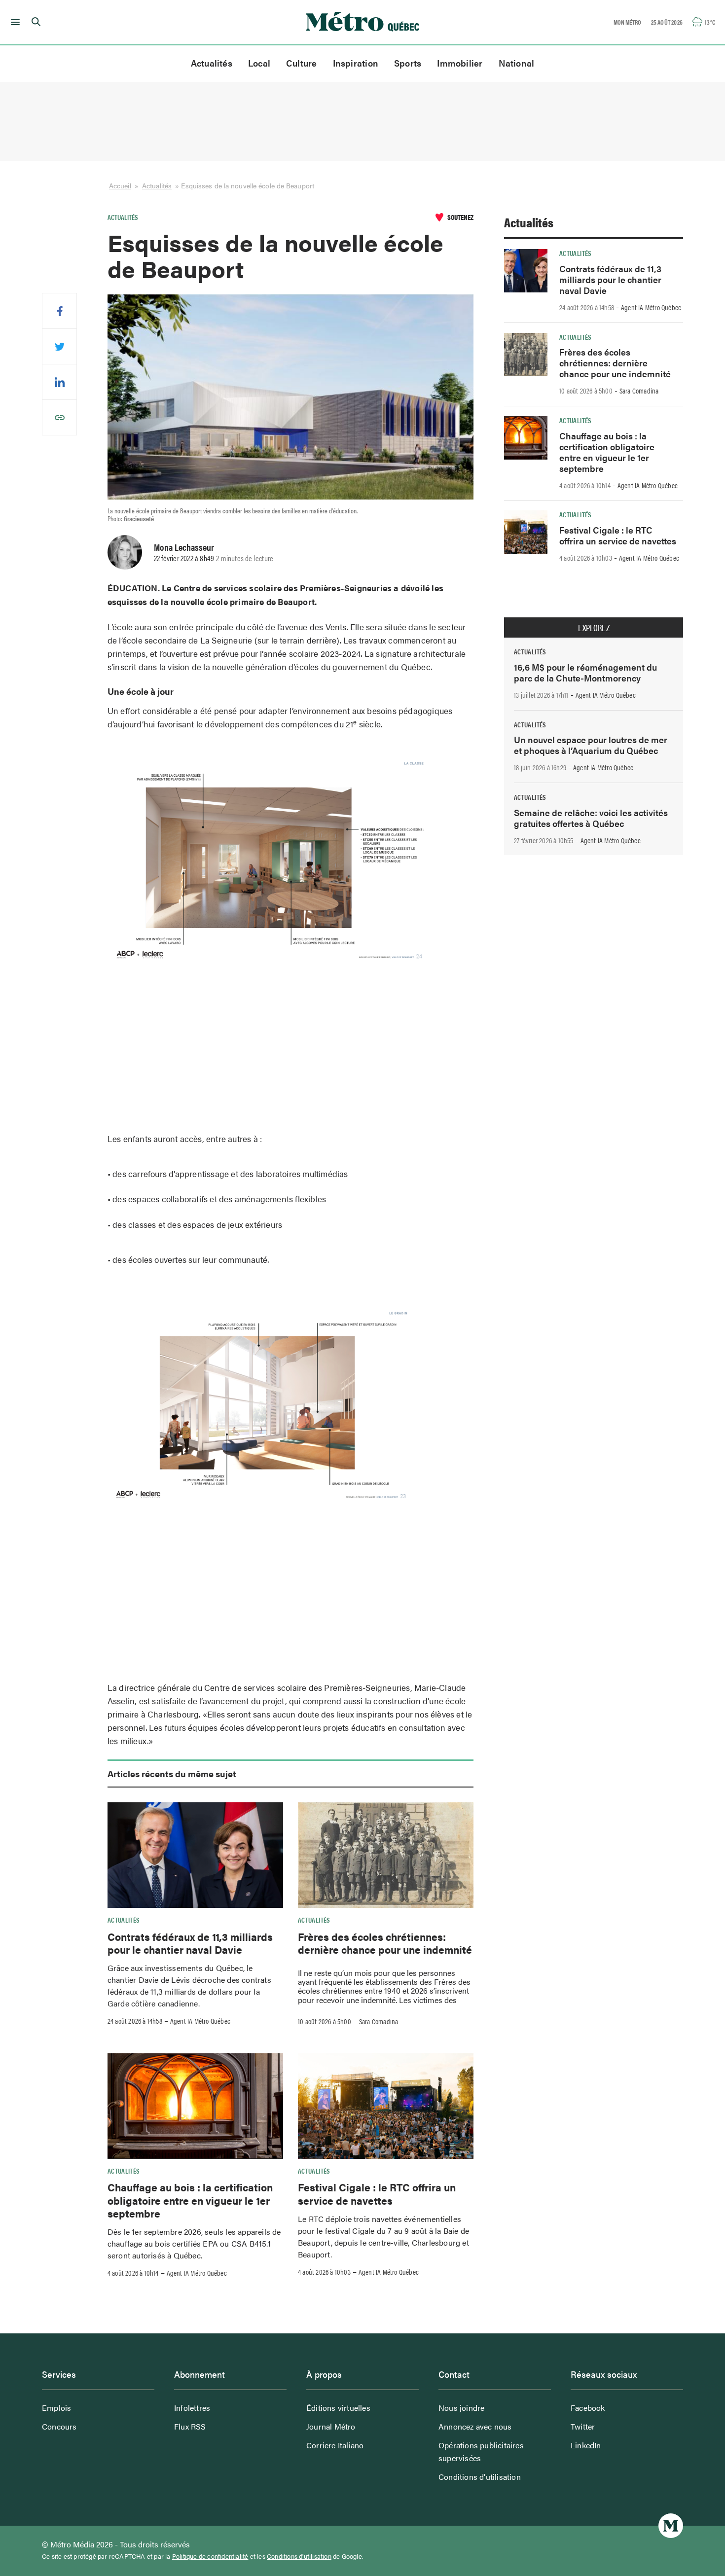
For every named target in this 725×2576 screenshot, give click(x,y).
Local (259, 63)
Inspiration (356, 63)
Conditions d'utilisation (299, 2556)
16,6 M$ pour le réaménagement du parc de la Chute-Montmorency (585, 672)
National (517, 63)
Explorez (594, 628)
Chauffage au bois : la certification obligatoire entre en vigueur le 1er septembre (190, 2200)
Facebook (588, 2408)
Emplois (56, 2408)
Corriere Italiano (335, 2445)
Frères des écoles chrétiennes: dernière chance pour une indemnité (385, 1943)
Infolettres (192, 2408)
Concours (59, 2426)
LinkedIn (586, 2445)
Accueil (120, 185)
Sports (408, 63)
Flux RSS (190, 2426)
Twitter (583, 2426)
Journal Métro (331, 2426)
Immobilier (460, 63)
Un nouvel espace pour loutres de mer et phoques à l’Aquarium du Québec (591, 745)
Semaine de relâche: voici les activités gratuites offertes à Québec (591, 818)
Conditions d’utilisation (480, 2477)
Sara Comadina (379, 2021)
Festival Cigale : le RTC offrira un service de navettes (377, 2193)
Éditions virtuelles (338, 2408)
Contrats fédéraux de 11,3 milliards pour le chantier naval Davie (190, 1943)
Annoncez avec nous (475, 2426)
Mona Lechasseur (184, 547)
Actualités (212, 63)
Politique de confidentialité (210, 2556)
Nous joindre (461, 2408)
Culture (302, 63)
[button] (14, 22)
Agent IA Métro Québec (200, 2021)
